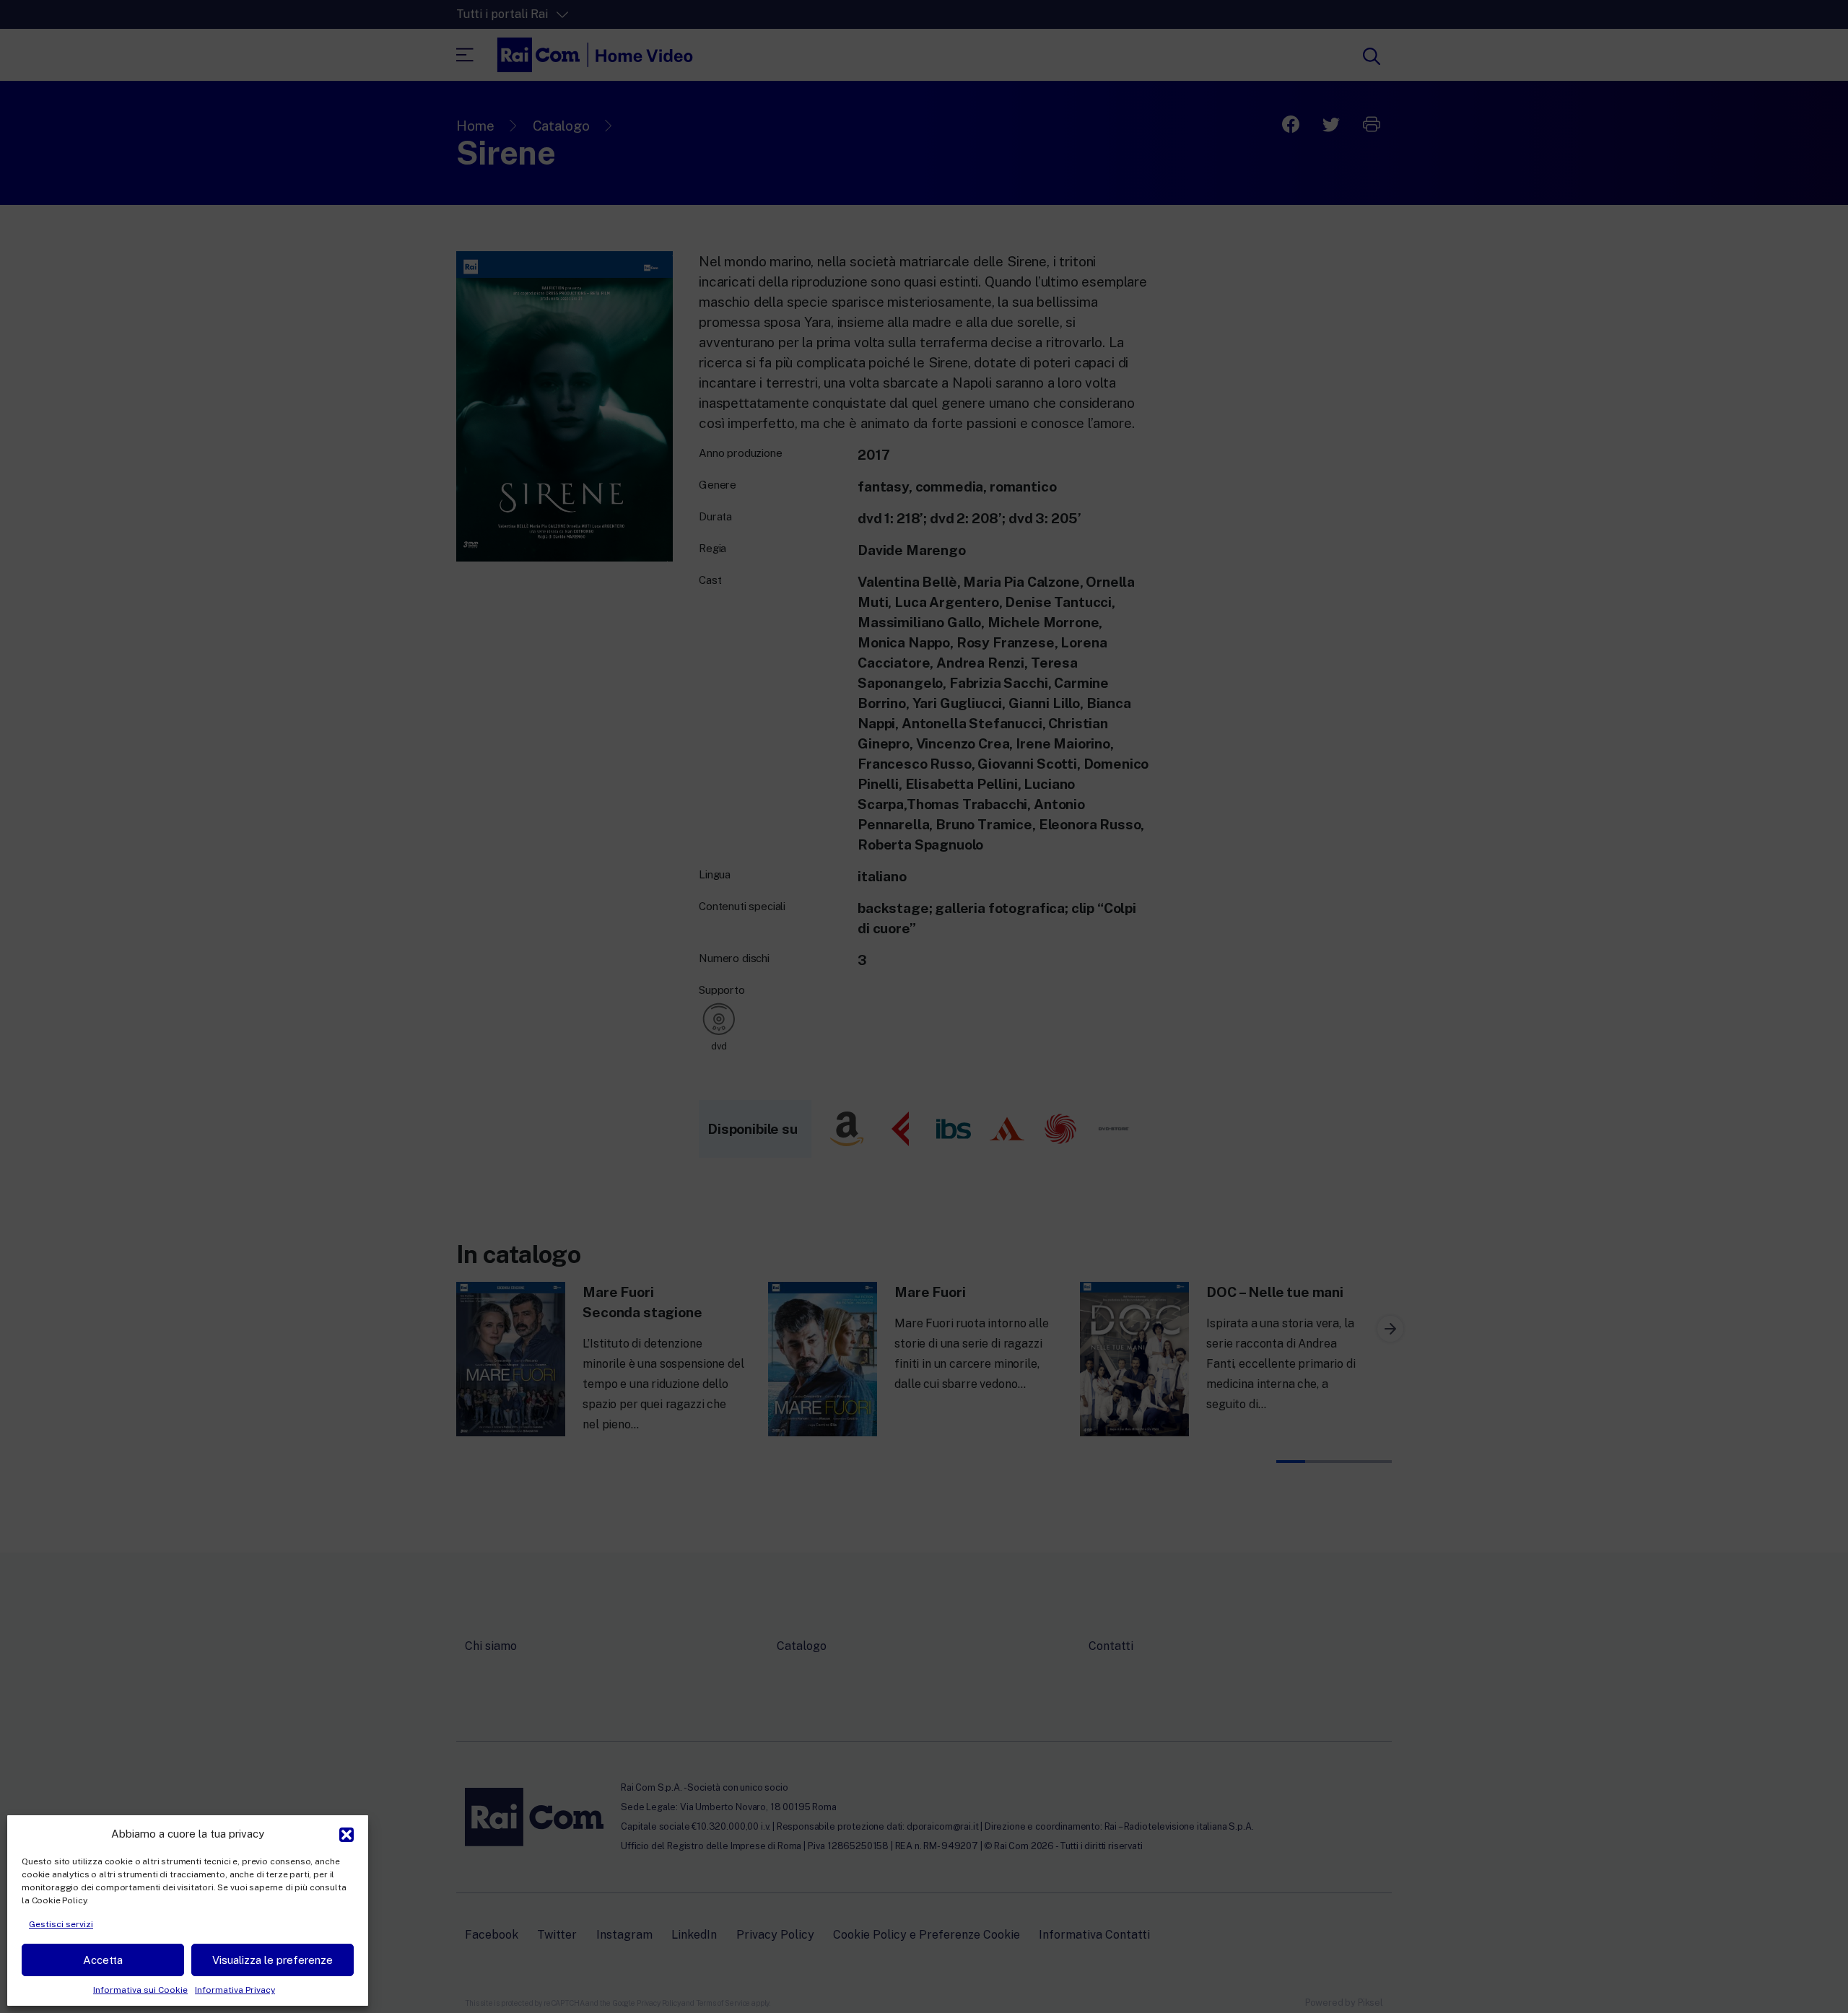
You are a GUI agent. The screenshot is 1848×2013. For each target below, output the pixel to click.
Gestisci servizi (61, 1924)
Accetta (103, 1960)
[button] (346, 1833)
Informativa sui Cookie (140, 1990)
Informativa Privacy (235, 1990)
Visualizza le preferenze (273, 1960)
